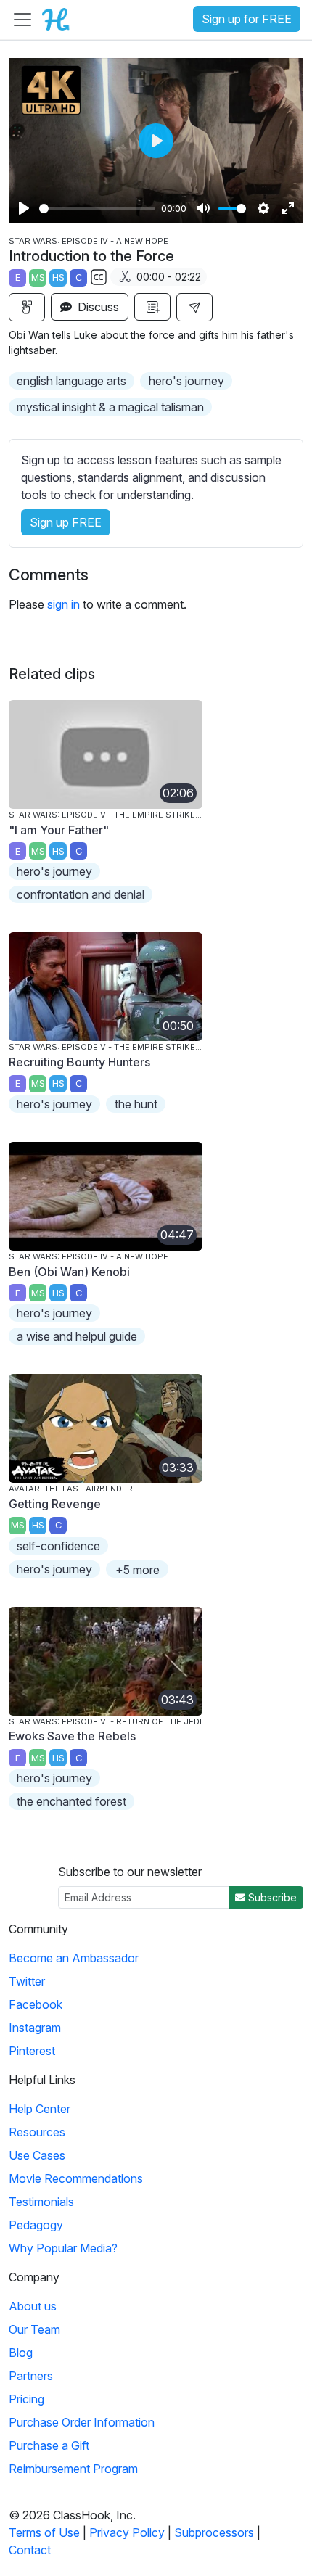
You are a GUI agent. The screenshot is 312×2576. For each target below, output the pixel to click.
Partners (31, 2376)
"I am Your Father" (59, 830)
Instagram (35, 2028)
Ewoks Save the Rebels (72, 1736)
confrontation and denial (81, 894)
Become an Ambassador (74, 1958)
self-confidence (58, 1546)
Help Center (40, 2109)
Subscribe (271, 1897)
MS (38, 277)
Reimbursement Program (73, 2469)
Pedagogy (36, 2225)
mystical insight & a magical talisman (110, 407)
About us (33, 2306)
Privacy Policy (127, 2532)
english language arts (71, 381)
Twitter (27, 1981)
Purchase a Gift (49, 2445)
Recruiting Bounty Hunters (79, 1062)
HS (58, 277)
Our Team (34, 2329)
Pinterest (32, 2051)
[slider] (97, 209)
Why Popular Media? (63, 2248)
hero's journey (186, 381)
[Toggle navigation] (22, 20)
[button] (194, 307)
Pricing (26, 2399)
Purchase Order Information (82, 2422)
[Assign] (27, 307)
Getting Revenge (55, 1504)
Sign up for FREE (247, 19)
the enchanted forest (71, 1801)
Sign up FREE (66, 522)
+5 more (137, 1570)
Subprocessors (214, 2532)
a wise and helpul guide (77, 1336)
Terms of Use (44, 2532)
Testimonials (41, 2202)
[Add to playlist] (152, 307)
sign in (63, 604)
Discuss (97, 307)
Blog (21, 2353)
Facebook (36, 2004)
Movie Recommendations (76, 2178)
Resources (37, 2132)
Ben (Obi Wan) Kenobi (69, 1272)
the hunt (136, 1104)
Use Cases (37, 2155)
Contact (30, 2550)
